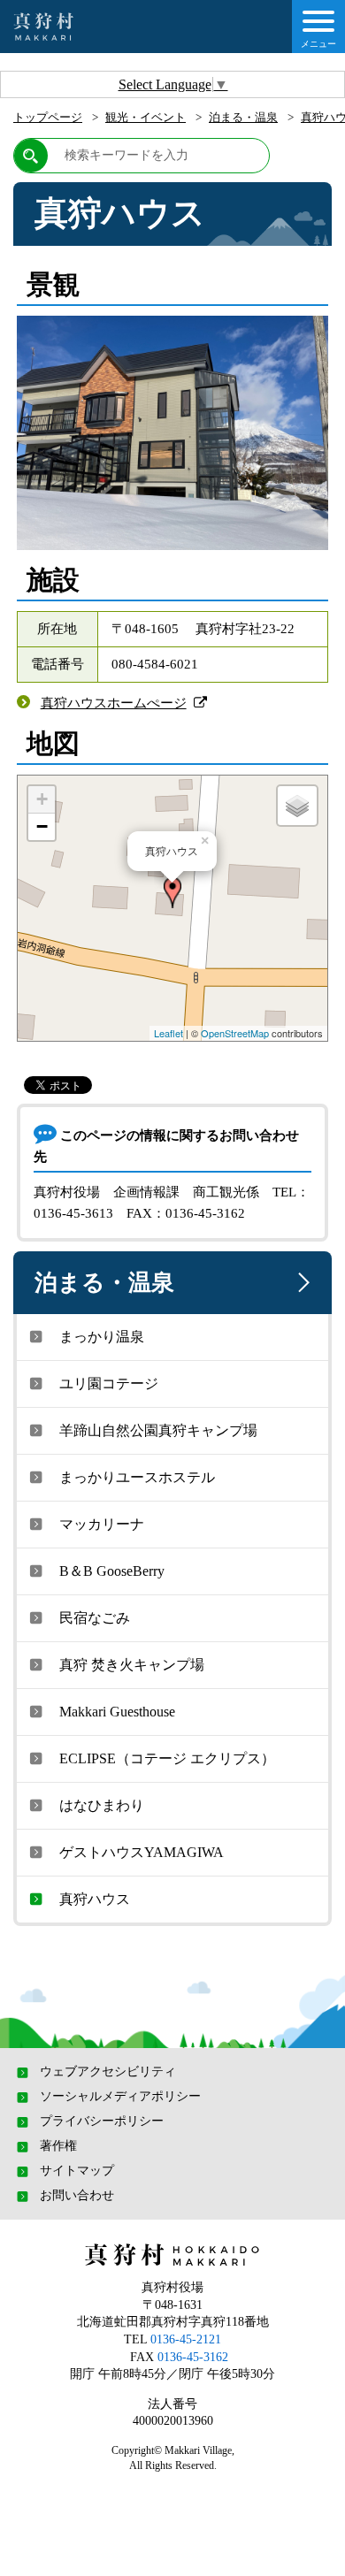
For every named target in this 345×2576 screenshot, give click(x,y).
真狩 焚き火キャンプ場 (132, 1665)
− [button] (42, 826)
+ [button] (42, 799)
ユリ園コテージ (109, 1384)
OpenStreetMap (235, 1033)
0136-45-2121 (186, 2339)
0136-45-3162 (193, 2357)
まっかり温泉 (102, 1337)
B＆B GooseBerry (112, 1571)
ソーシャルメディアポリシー (120, 2097)
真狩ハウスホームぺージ (114, 703)
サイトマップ (77, 2171)
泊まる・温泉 (243, 117)
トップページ (48, 117)
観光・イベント (146, 117)
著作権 (58, 2146)
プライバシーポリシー (102, 2121)
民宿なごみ (95, 1618)
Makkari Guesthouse (117, 1712)
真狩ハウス (95, 1899)
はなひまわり (102, 1805)
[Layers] (297, 806)
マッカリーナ (102, 1524)
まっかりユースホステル (137, 1477)
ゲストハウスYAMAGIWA (142, 1852)
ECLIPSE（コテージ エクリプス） (167, 1758)
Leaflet (169, 1033)
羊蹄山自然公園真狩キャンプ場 (158, 1430)
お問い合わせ (77, 2196)
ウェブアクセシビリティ (108, 2072)
